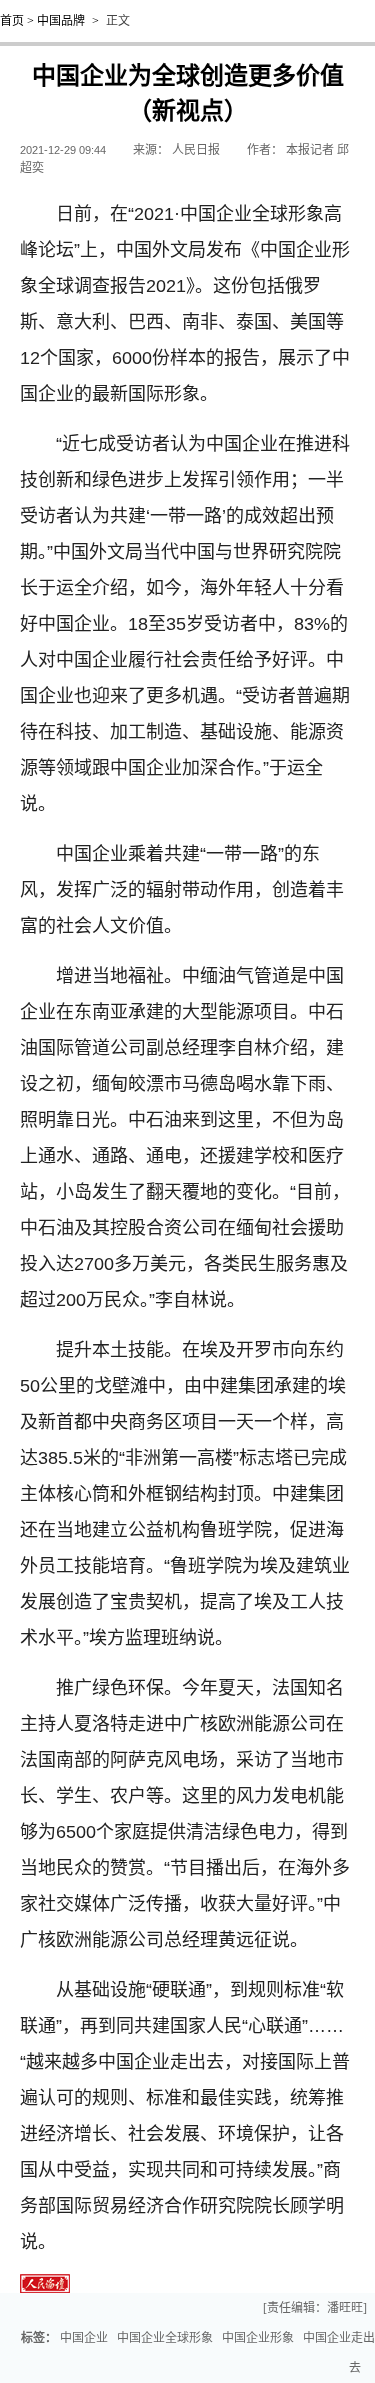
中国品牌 (61, 21)
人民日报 (196, 150)
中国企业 (84, 2338)
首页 (12, 21)
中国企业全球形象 (165, 2338)
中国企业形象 (258, 2338)
